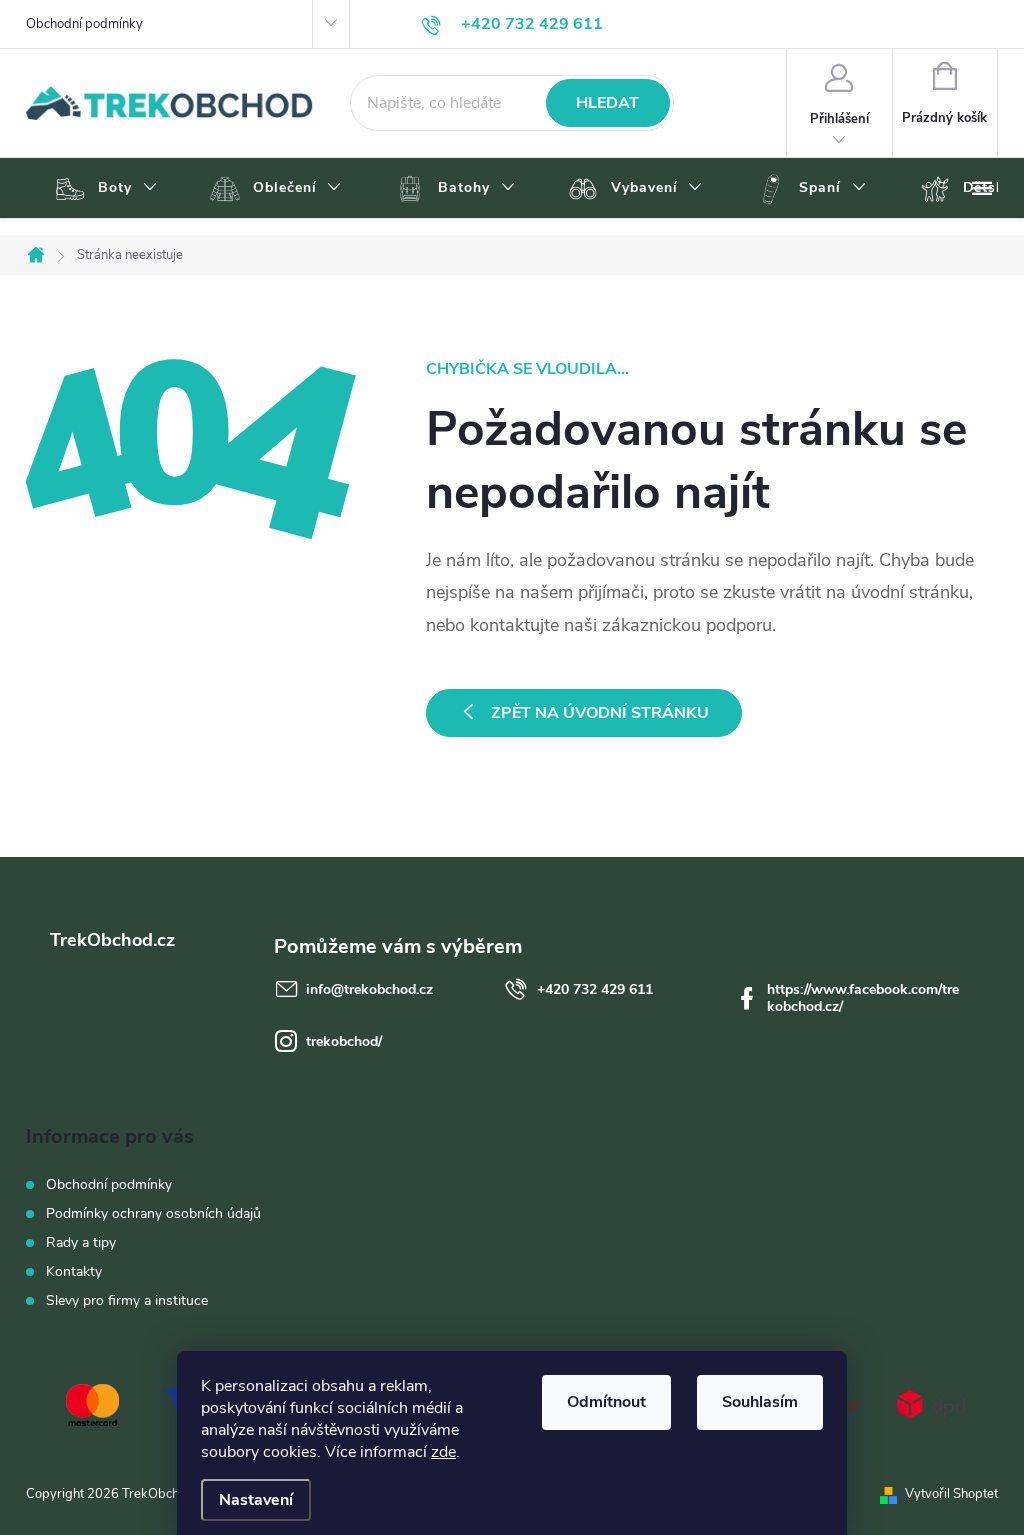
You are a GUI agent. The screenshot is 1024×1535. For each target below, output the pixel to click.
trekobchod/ (344, 1041)
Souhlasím (760, 1402)
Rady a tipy (81, 1242)
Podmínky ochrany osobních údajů (153, 1213)
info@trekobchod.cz (369, 989)
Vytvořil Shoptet (951, 1494)
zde (443, 1452)
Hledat (607, 103)
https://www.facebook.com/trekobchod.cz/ (863, 998)
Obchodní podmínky (84, 24)
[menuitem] (103, 189)
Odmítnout (606, 1402)
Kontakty (74, 1271)
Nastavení (256, 1500)
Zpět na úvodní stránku (600, 713)
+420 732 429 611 (595, 989)
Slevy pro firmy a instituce (127, 1300)
